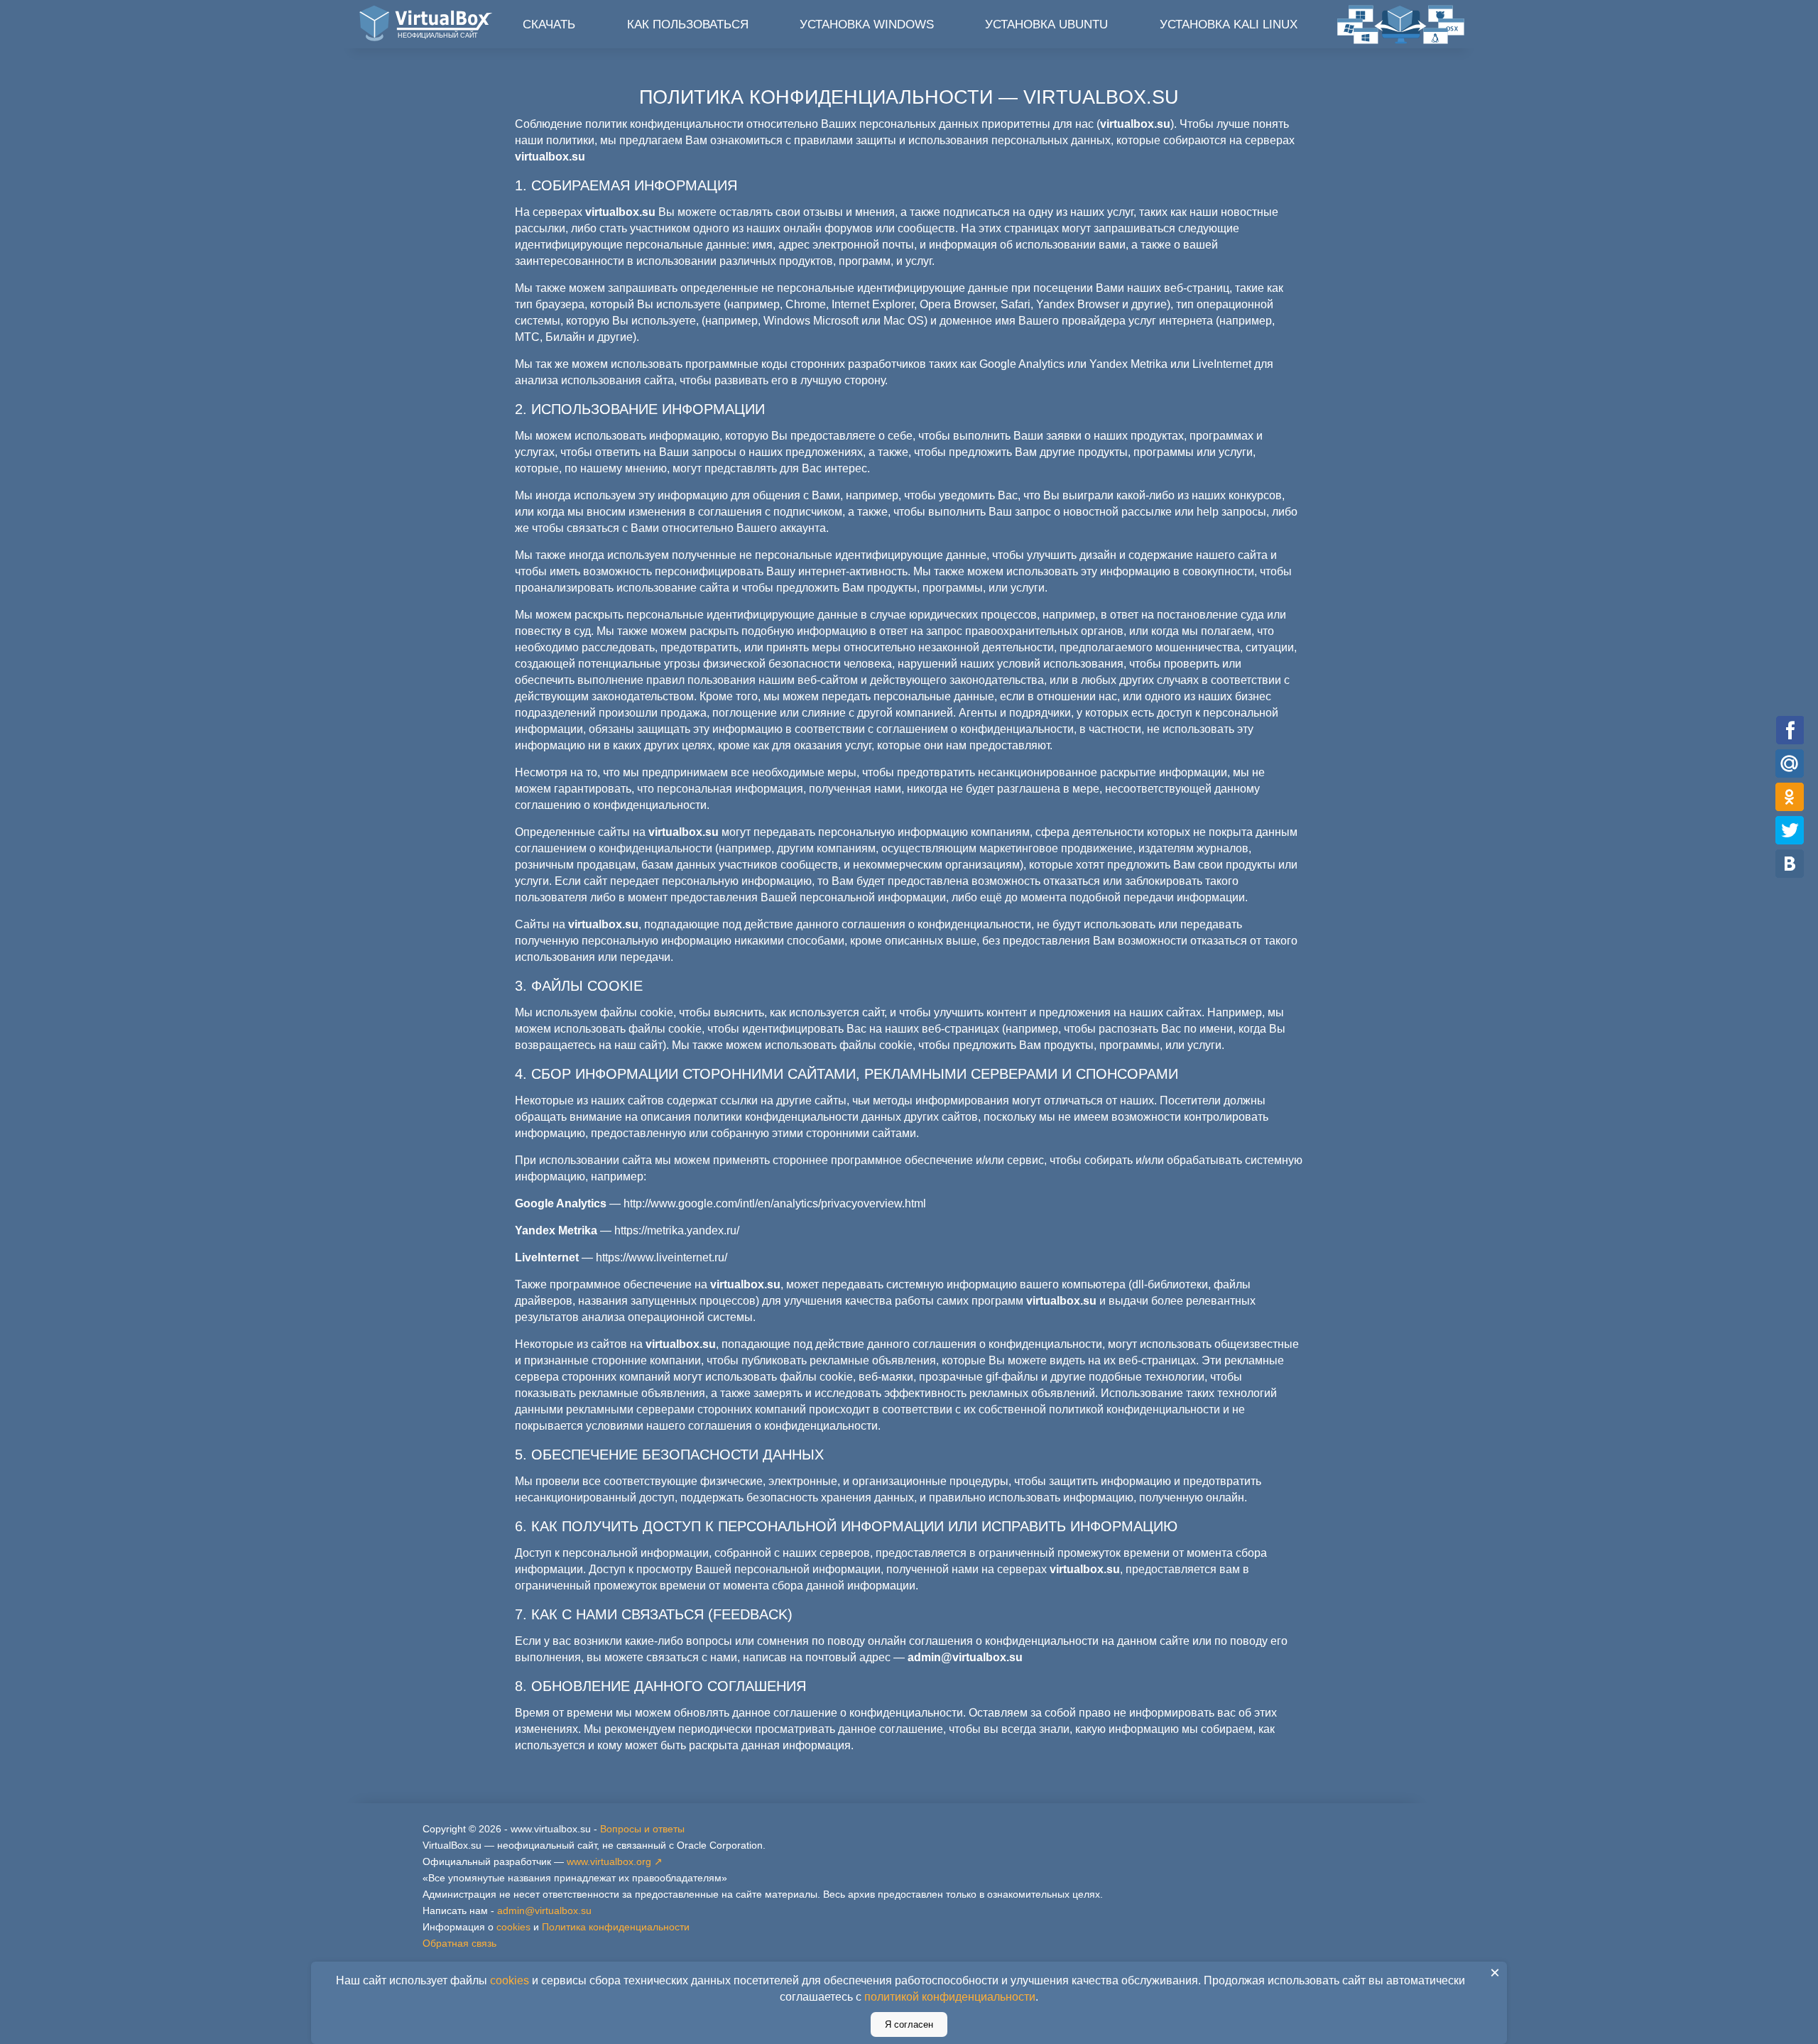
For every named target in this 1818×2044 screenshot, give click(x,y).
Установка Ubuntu (1046, 25)
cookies (513, 1927)
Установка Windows (867, 25)
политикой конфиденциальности (950, 1997)
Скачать (549, 25)
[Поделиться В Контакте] (1790, 863)
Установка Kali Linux (1229, 25)
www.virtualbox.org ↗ (615, 1861)
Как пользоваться (688, 25)
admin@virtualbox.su (544, 1910)
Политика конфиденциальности (616, 1927)
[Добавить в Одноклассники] (1790, 797)
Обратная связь (459, 1943)
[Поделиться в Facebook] (1790, 730)
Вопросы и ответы (642, 1829)
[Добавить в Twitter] (1790, 830)
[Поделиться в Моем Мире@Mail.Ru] (1790, 763)
